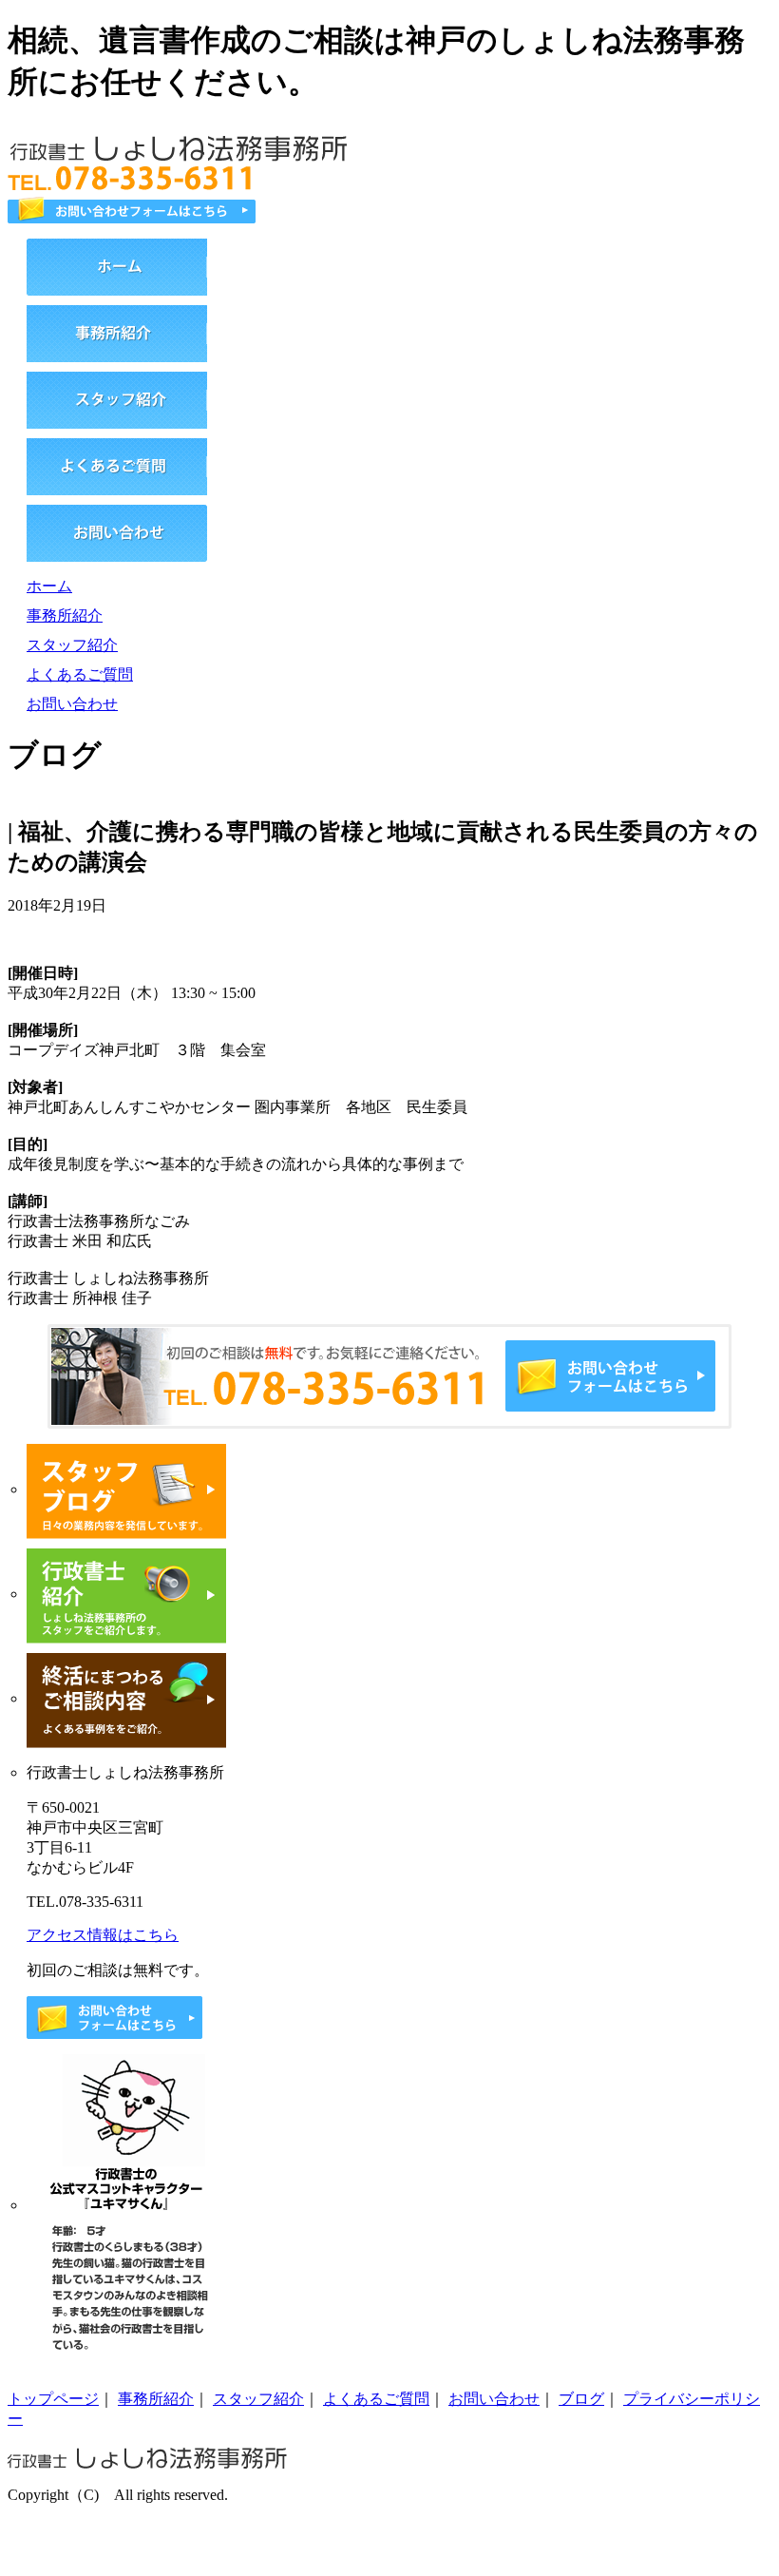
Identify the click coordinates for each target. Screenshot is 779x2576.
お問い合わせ (72, 704)
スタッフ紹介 (72, 645)
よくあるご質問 (80, 674)
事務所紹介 (65, 615)
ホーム (49, 586)
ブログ (581, 2399)
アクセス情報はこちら (103, 1935)
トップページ (53, 2399)
